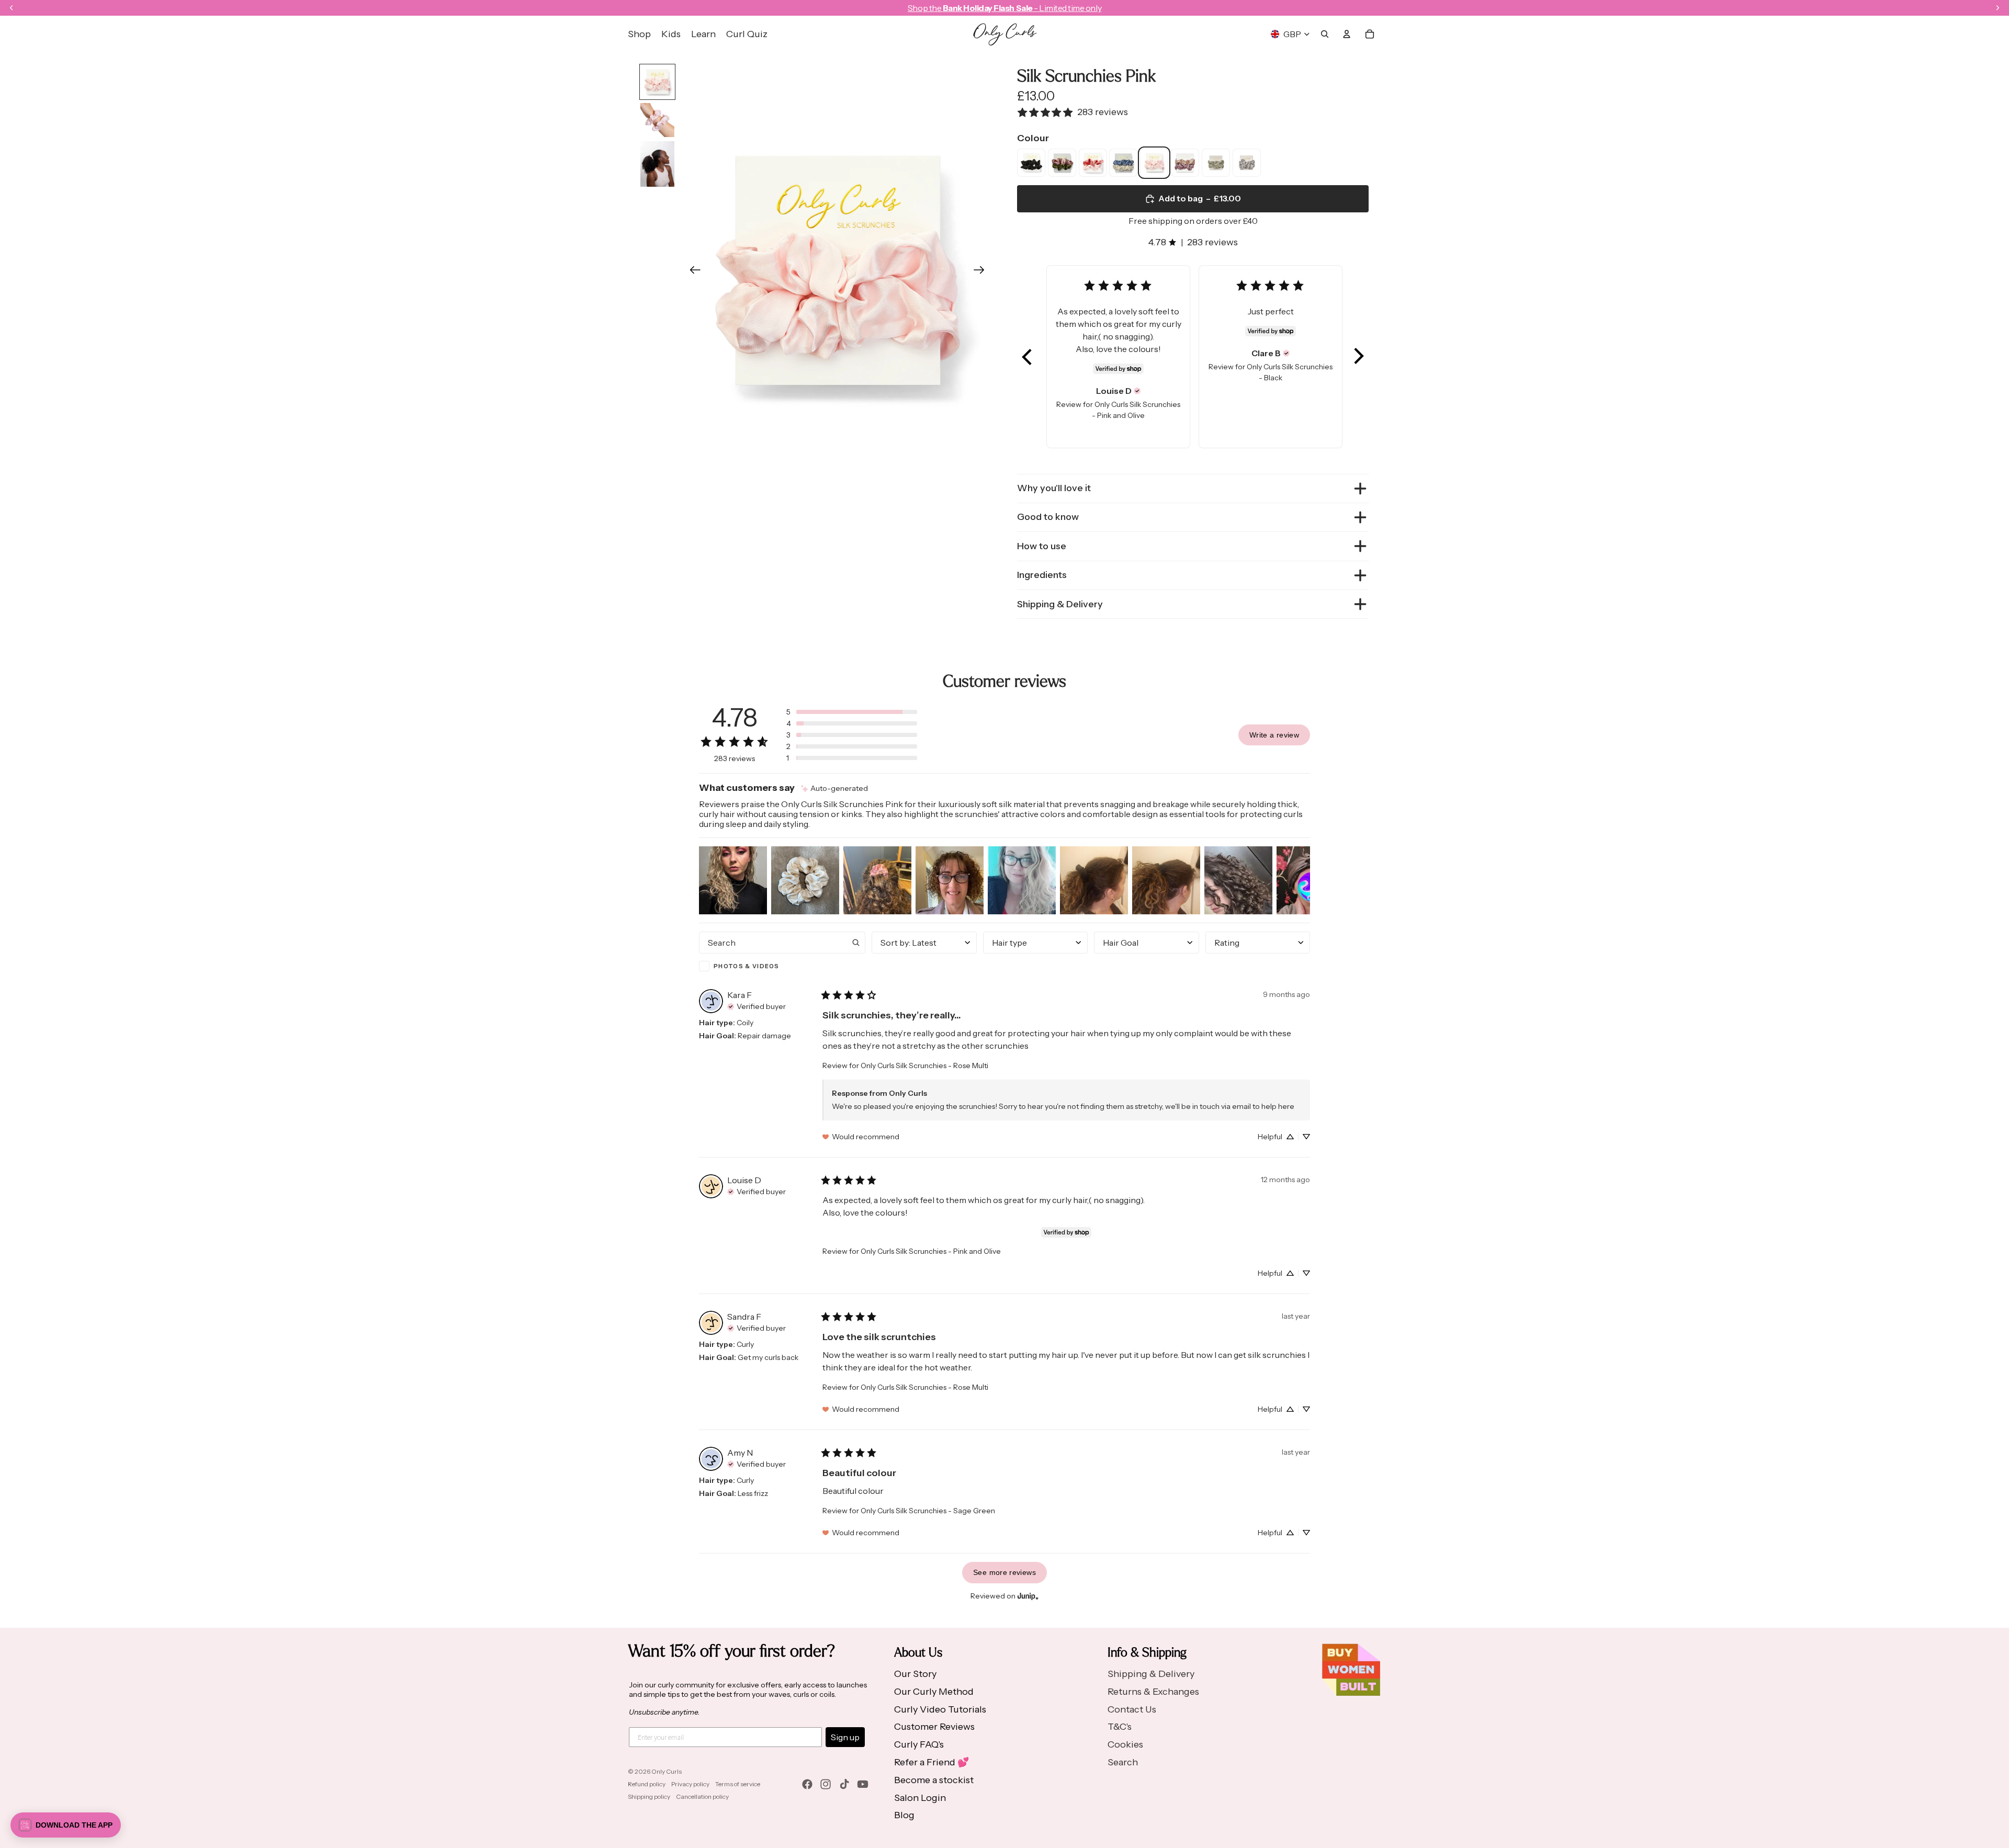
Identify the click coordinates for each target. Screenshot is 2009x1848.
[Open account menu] (1347, 34)
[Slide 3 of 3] (657, 164)
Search (1123, 1762)
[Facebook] (807, 1784)
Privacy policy (690, 1784)
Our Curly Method (934, 1692)
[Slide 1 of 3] (657, 82)
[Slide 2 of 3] (657, 120)
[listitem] (1031, 163)
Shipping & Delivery (1060, 604)
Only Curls (667, 1771)
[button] (1028, 357)
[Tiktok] (844, 1784)
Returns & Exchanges (1153, 1692)
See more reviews (1004, 1572)
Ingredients (1042, 575)
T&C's (1120, 1727)
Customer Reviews (934, 1727)
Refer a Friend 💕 (932, 1762)
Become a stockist (934, 1780)
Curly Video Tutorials (940, 1709)
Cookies (1125, 1744)
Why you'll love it (1054, 488)
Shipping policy (649, 1796)
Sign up (845, 1737)
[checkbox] (782, 966)
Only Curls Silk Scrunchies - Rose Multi (924, 1065)
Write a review (1274, 735)
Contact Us (1132, 1709)
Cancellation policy (702, 1796)
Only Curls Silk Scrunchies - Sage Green (928, 1511)
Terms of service (738, 1784)
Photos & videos (747, 966)
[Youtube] (863, 1784)
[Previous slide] (692, 273)
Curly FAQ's (919, 1744)
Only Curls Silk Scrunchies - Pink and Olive (931, 1251)
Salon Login (920, 1798)
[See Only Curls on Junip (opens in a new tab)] (1028, 1596)
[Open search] (1325, 34)
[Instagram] (826, 1784)
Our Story (915, 1674)
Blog (904, 1815)
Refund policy (647, 1784)
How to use (1042, 546)
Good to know (1048, 517)
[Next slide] (982, 273)
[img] (1137, 391)
